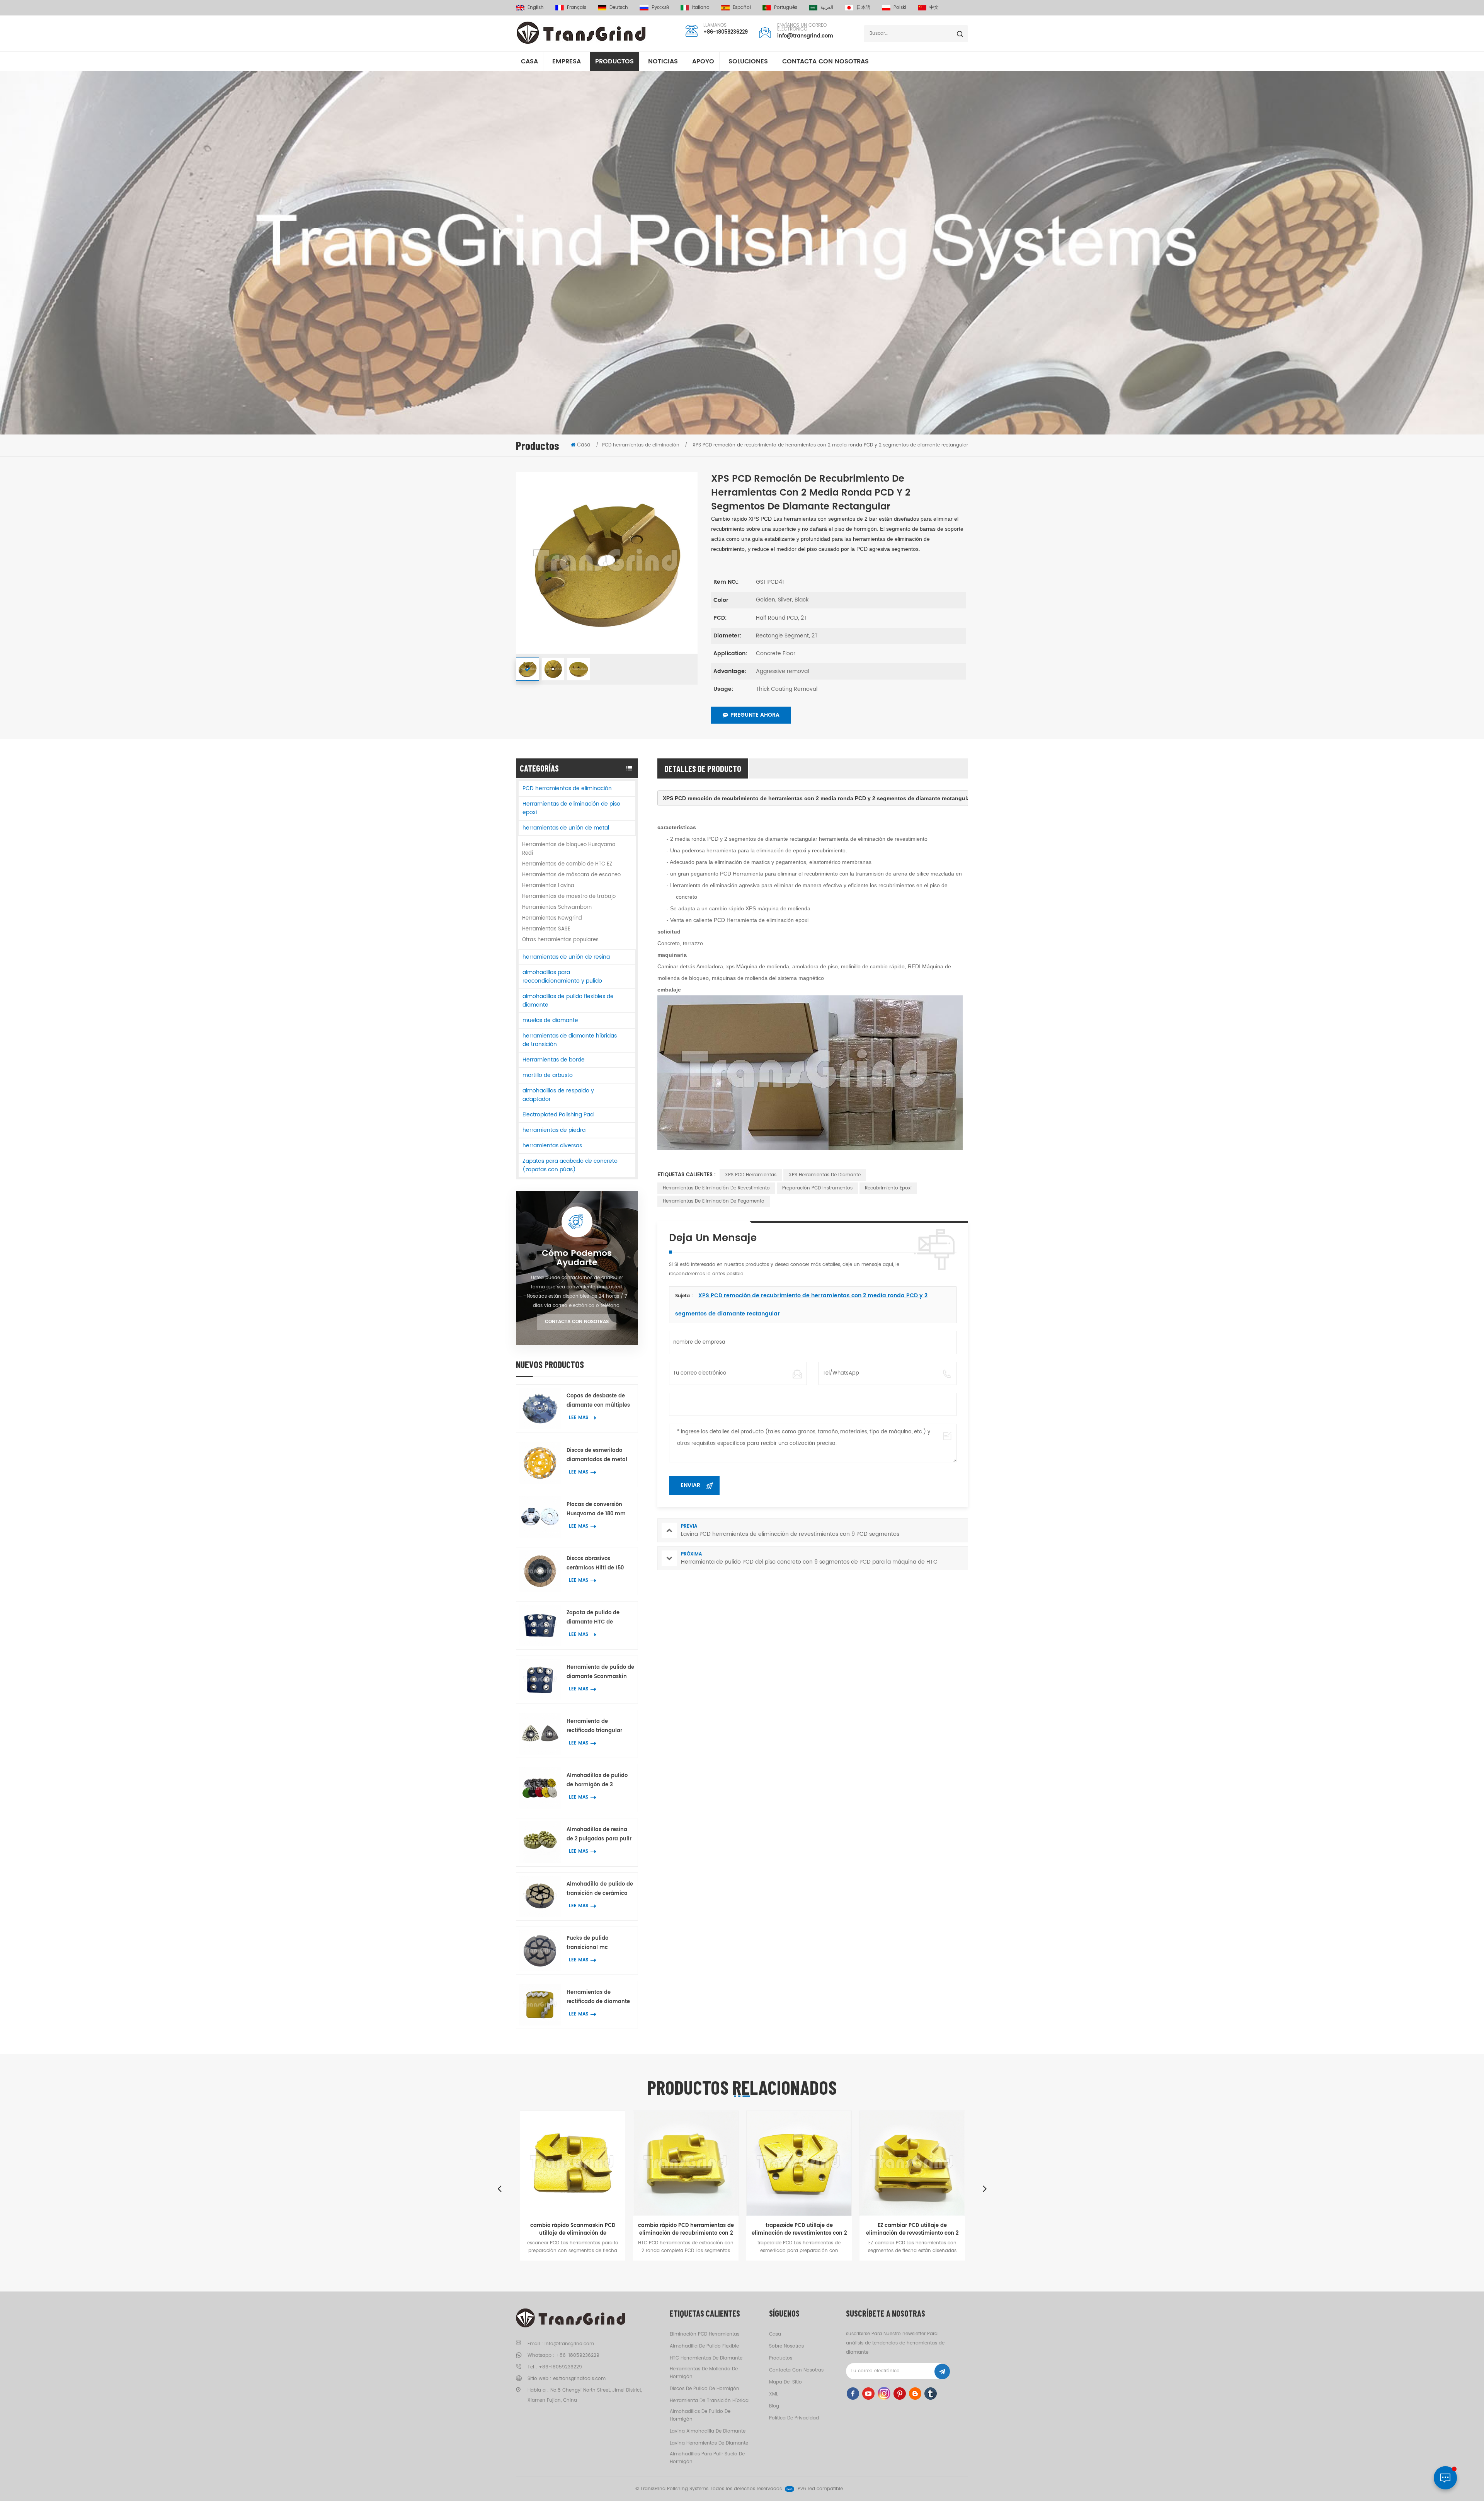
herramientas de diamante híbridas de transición (570, 1040)
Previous (499, 2188)
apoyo (703, 61)
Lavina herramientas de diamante (709, 2443)
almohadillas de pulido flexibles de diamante (568, 1001)
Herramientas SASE (546, 929)
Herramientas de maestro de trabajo (569, 897)
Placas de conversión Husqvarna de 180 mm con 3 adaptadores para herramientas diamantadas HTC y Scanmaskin (598, 1510)
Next (985, 2188)
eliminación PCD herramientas (705, 2334)
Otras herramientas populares (560, 940)
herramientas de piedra (554, 1130)
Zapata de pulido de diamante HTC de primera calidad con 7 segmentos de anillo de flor (597, 1618)
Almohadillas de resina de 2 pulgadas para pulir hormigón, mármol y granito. (599, 1835)
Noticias (663, 61)
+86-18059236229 (726, 32)
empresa (567, 61)
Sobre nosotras (786, 2346)
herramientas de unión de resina (566, 957)
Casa (529, 61)
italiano (701, 8)
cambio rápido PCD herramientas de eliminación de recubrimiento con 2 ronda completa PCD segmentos (573, 2230)
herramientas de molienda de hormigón (704, 2373)
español (742, 8)
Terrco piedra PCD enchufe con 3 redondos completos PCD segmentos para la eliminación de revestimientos (912, 2230)
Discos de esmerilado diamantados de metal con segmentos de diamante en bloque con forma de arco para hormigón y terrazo (599, 1456)
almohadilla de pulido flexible (704, 2346)
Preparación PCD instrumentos (817, 1188)
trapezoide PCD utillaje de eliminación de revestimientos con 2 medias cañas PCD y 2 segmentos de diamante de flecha (686, 2230)
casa (775, 2334)
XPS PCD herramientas (751, 1175)
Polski (900, 8)
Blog (774, 2406)
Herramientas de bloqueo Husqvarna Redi (569, 849)
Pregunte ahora (755, 715)
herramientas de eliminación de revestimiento (716, 1188)
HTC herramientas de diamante (706, 2358)
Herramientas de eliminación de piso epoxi (571, 808)
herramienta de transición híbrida (709, 2401)
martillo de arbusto (548, 1075)
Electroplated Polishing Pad (558, 1115)
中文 (934, 8)
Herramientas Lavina (548, 886)
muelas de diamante (550, 1020)
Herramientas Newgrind (552, 918)
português (786, 8)
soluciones (748, 61)
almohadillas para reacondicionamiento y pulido (562, 977)
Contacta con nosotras (825, 61)
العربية (827, 8)
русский (660, 8)
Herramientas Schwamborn (557, 907)
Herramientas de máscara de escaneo (571, 875)
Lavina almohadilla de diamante (708, 2431)
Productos (614, 61)
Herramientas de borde (554, 1060)
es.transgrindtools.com (579, 2379)
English (536, 8)
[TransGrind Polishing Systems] (581, 33)
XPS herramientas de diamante (825, 1175)
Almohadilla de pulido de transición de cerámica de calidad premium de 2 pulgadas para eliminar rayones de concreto (600, 1889)
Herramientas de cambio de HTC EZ (567, 864)
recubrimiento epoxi (888, 1188)
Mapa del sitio (785, 2382)
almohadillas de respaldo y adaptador (558, 1095)
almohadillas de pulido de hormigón (700, 2415)
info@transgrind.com (805, 36)
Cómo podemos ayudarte (577, 1258)
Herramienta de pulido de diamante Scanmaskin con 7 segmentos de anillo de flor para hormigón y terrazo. (600, 1672)
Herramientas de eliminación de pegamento (714, 1201)
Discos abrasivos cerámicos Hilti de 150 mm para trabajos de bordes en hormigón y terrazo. (595, 1564)
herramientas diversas (552, 1146)
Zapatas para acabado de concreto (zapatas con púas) (570, 1165)
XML (773, 2394)
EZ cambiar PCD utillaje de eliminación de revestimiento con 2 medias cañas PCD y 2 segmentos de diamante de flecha (799, 2230)
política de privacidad (794, 2418)
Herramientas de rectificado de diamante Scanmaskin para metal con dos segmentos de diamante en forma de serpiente (598, 1998)
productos (781, 2358)
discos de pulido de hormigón (705, 2389)
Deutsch (619, 8)
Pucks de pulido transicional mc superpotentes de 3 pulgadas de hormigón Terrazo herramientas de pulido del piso (599, 1943)
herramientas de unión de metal (566, 828)
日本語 (863, 8)
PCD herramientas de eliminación (567, 788)
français (577, 8)
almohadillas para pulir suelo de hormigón (707, 2458)
